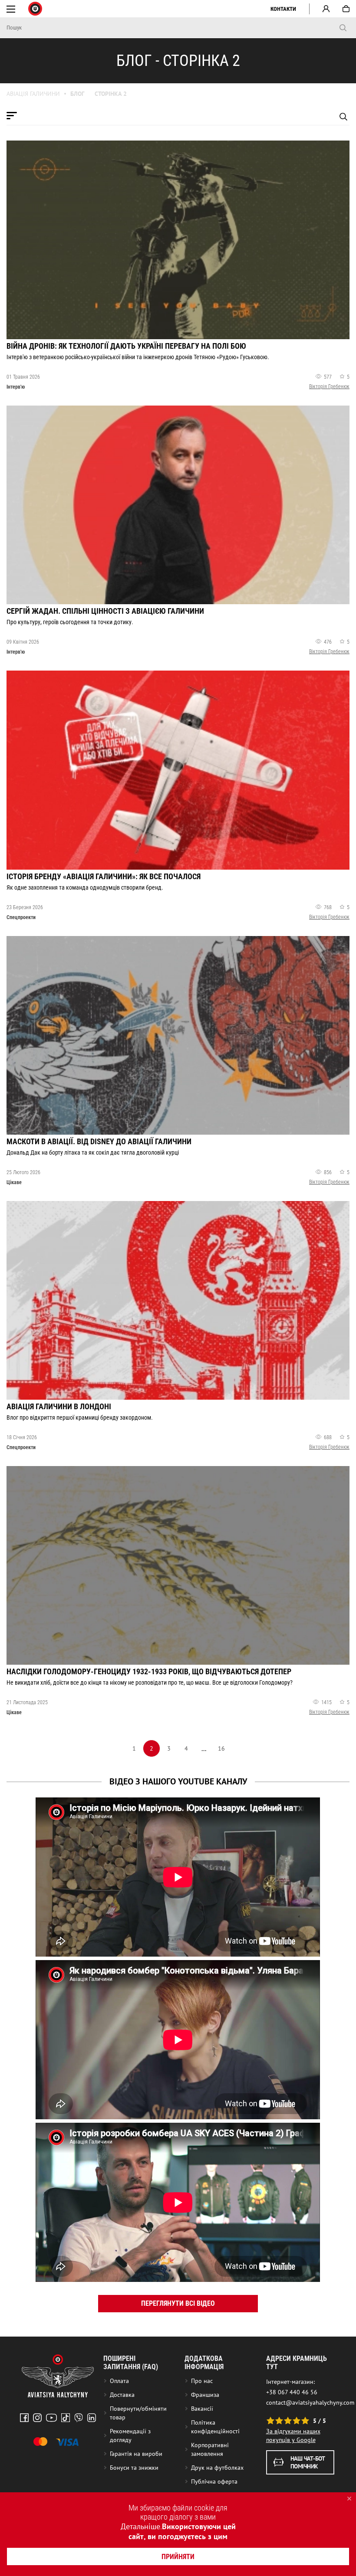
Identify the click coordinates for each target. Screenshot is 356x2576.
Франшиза (205, 2395)
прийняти (178, 2557)
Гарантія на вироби (136, 2454)
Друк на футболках (217, 2468)
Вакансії (202, 2409)
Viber (79, 2418)
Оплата (119, 2381)
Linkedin (92, 2418)
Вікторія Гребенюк (329, 386)
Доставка (122, 2395)
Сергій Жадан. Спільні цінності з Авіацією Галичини (105, 611)
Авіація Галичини (33, 94)
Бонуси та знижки (134, 2468)
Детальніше (140, 2526)
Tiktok (66, 2418)
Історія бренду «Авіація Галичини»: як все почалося (104, 876)
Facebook (24, 2418)
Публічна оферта (214, 2481)
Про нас (202, 2381)
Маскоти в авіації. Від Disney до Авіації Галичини (99, 1141)
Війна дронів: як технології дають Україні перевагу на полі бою (126, 346)
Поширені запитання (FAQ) (131, 2363)
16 (221, 1748)
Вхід (326, 9)
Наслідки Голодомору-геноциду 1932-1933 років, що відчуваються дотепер (149, 1671)
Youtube (51, 2418)
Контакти (283, 9)
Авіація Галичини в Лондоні (59, 1406)
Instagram (37, 2418)
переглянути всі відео (178, 2303)
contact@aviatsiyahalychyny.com (310, 2403)
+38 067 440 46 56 (292, 2392)
